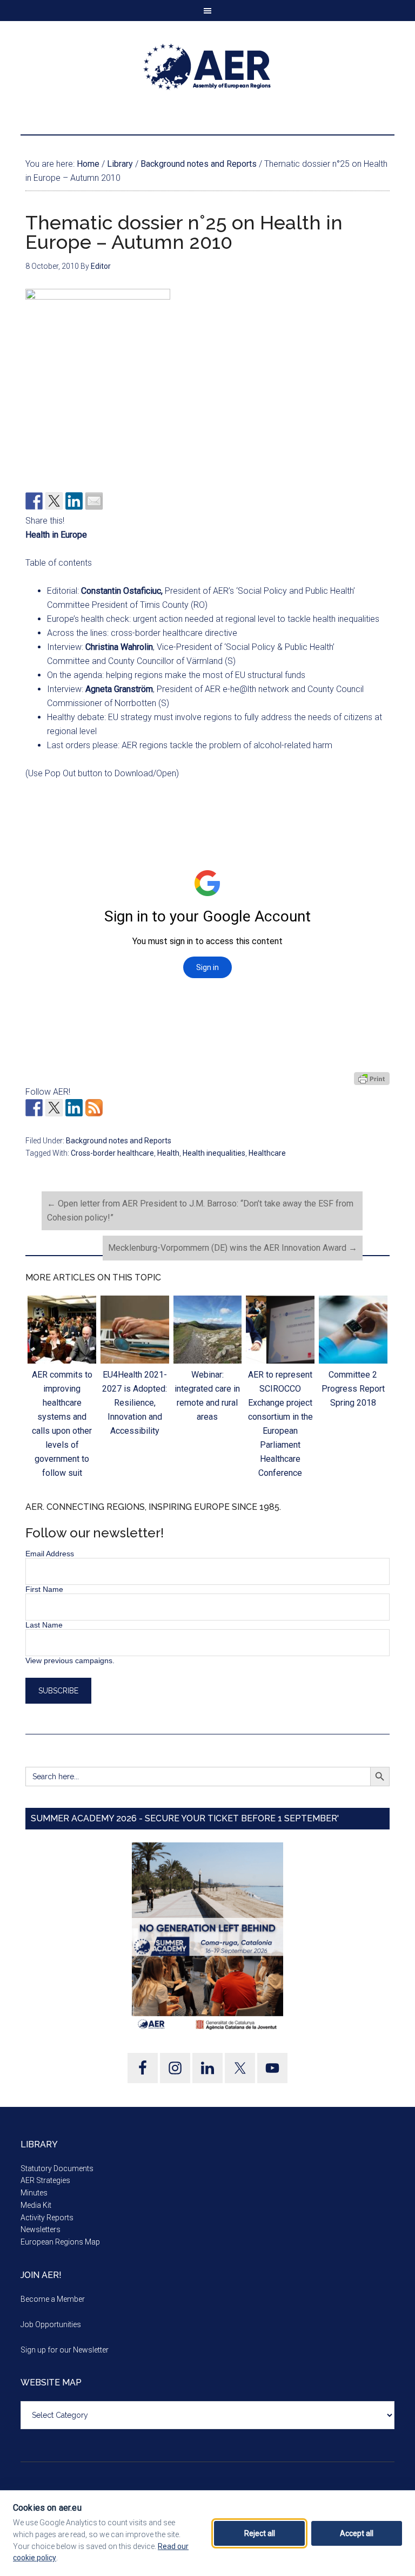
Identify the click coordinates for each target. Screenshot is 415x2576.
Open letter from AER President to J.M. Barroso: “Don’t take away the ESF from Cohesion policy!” (200, 1211)
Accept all (357, 2533)
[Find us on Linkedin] (74, 1108)
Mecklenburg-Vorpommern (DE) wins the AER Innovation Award (233, 1248)
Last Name (44, 1625)
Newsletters (41, 2229)
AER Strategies (45, 2180)
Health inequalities (214, 1153)
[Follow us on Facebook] (34, 1108)
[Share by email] (94, 501)
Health (168, 1153)
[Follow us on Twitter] (54, 1108)
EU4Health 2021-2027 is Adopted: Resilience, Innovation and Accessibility (135, 1403)
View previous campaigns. (70, 1660)
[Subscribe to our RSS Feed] (94, 1108)
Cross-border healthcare (112, 1153)
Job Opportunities (51, 2324)
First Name (44, 1589)
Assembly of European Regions (207, 67)
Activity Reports (47, 2218)
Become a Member (53, 2299)
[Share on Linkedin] (74, 501)
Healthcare (267, 1153)
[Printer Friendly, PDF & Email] (372, 1079)
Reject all (260, 2533)
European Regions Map (60, 2242)
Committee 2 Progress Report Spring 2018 (353, 1389)
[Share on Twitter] (54, 501)
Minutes (34, 2193)
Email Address (50, 1554)
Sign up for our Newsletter (65, 2350)
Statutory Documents (57, 2168)
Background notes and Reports (119, 1141)
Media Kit (36, 2205)
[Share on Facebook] (34, 501)
